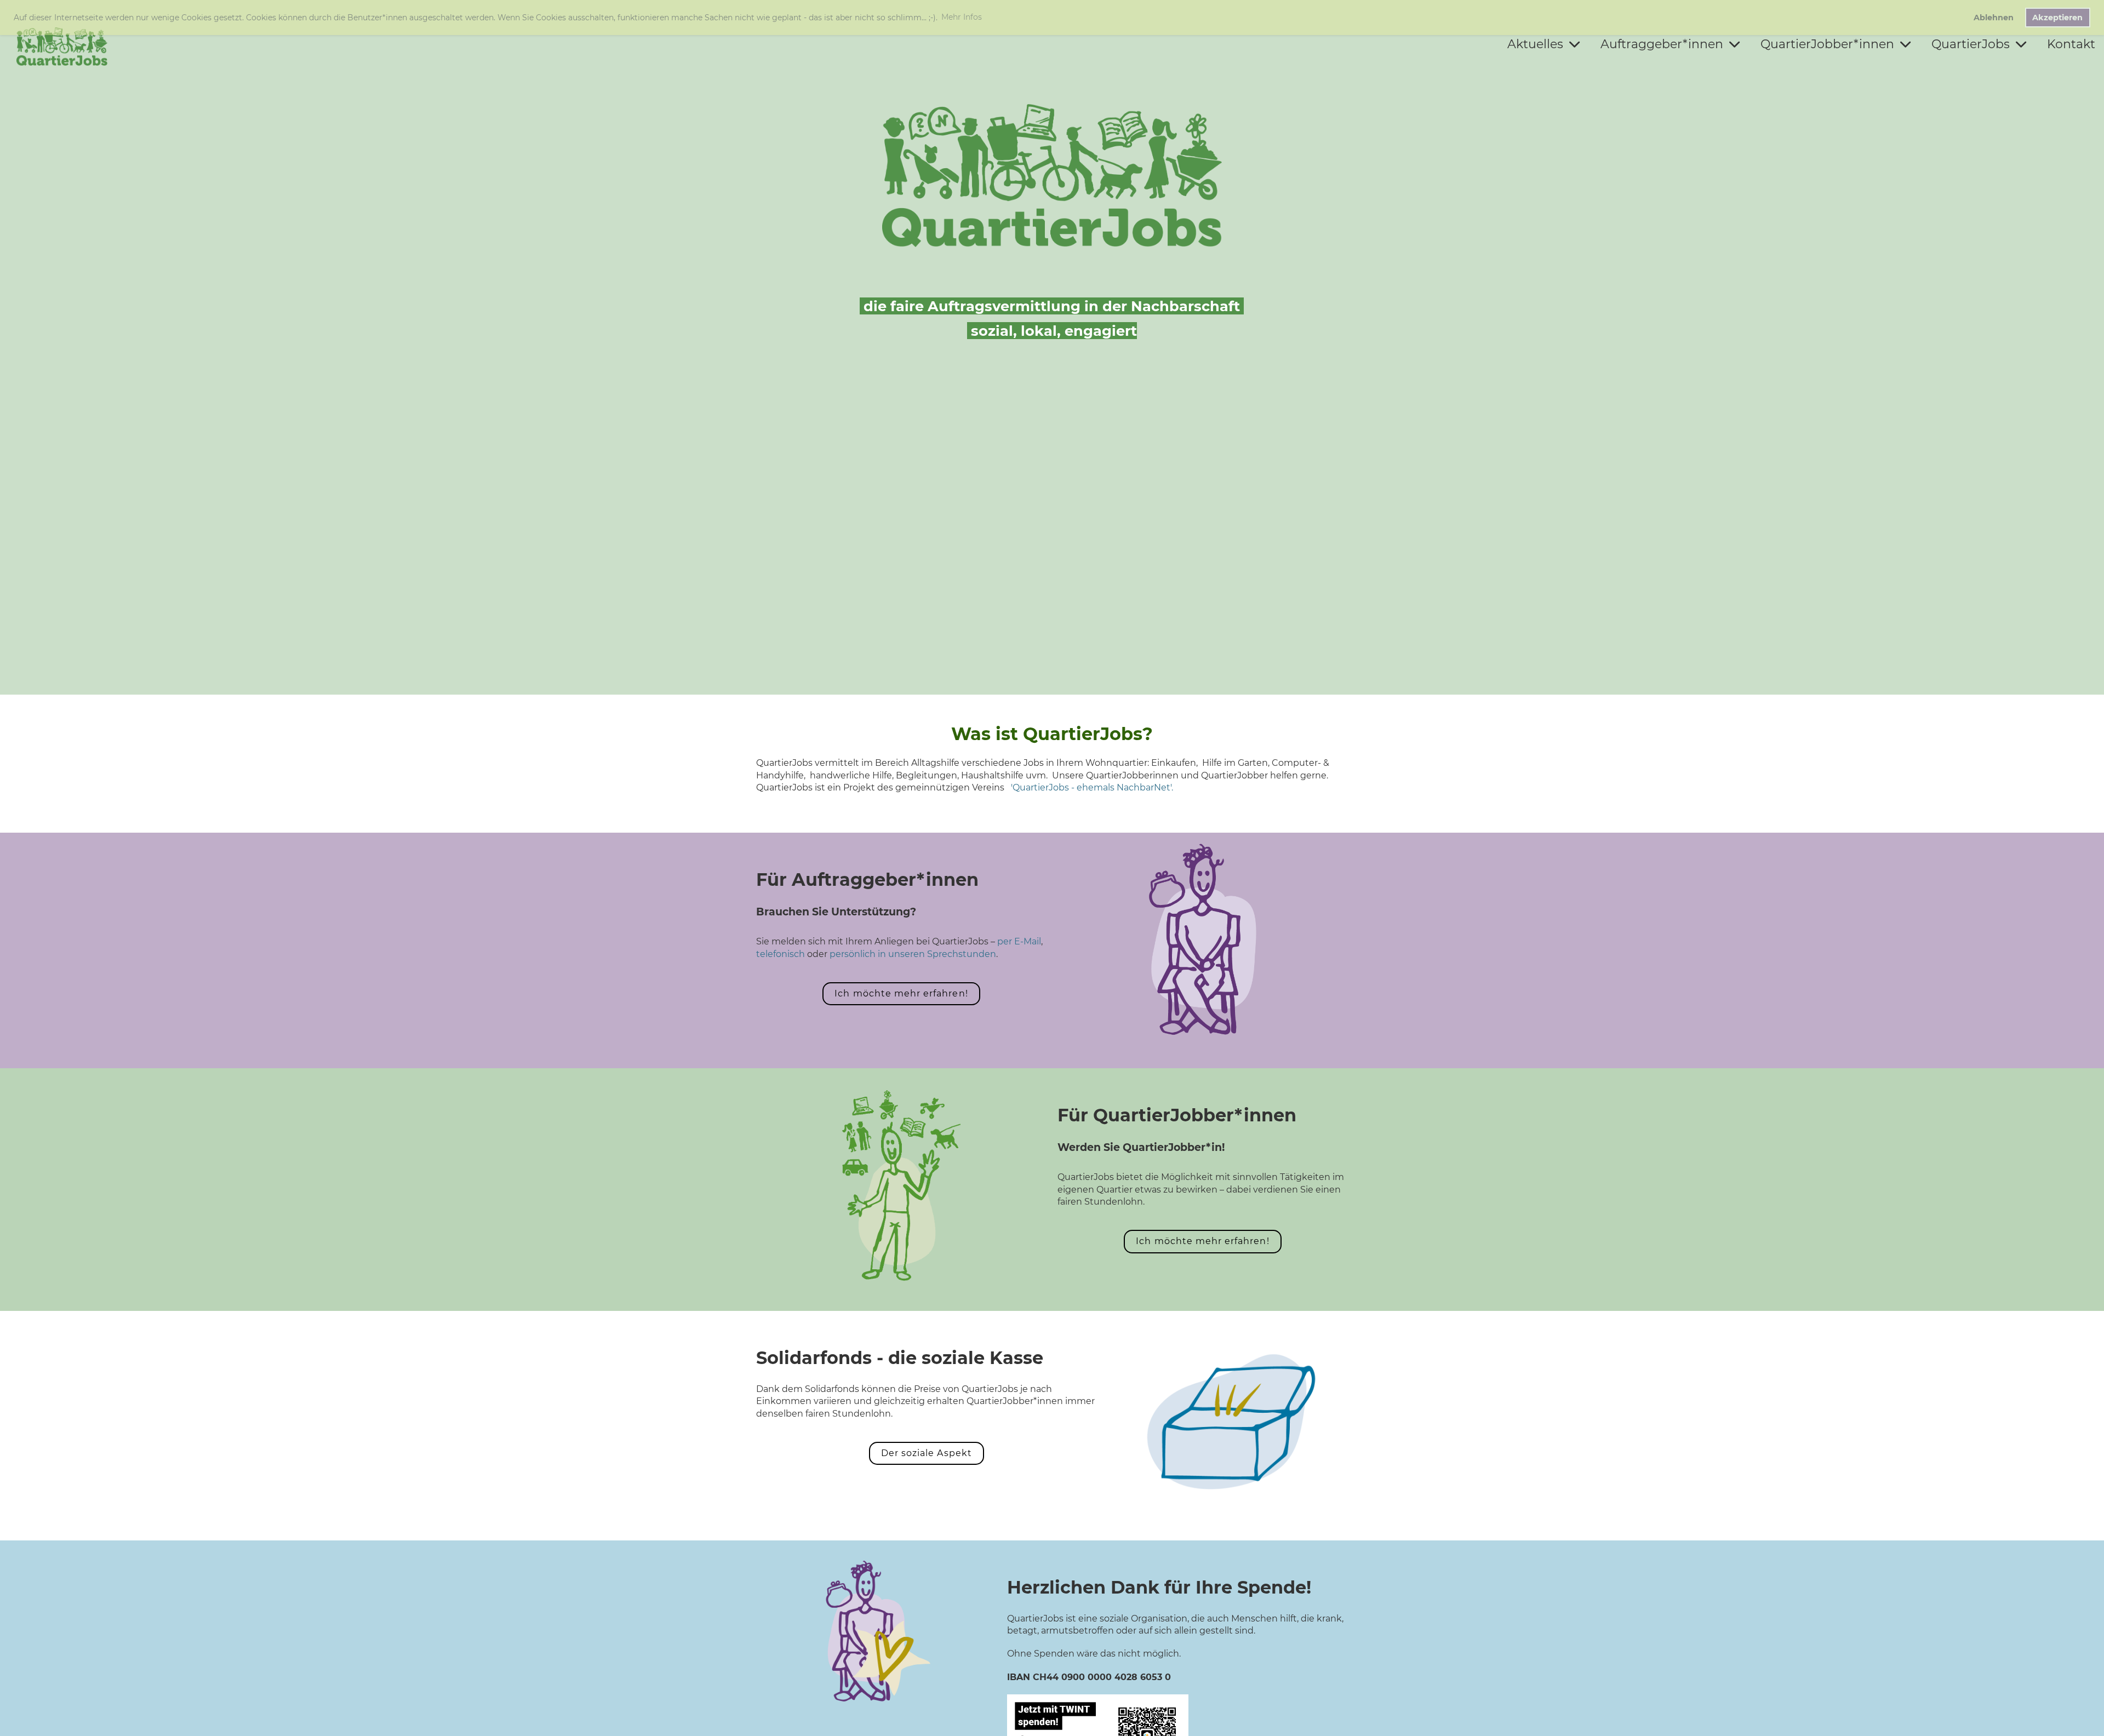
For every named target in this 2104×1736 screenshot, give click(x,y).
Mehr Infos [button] (962, 17)
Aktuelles (1535, 44)
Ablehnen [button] (1994, 18)
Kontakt (2071, 44)
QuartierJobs (1971, 44)
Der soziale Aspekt (927, 1453)
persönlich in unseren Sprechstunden (913, 954)
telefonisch (781, 954)
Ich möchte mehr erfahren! (901, 993)
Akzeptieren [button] (2057, 18)
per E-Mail (1019, 941)
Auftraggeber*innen (1662, 44)
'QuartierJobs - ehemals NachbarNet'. (1092, 787)
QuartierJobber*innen (1827, 44)
